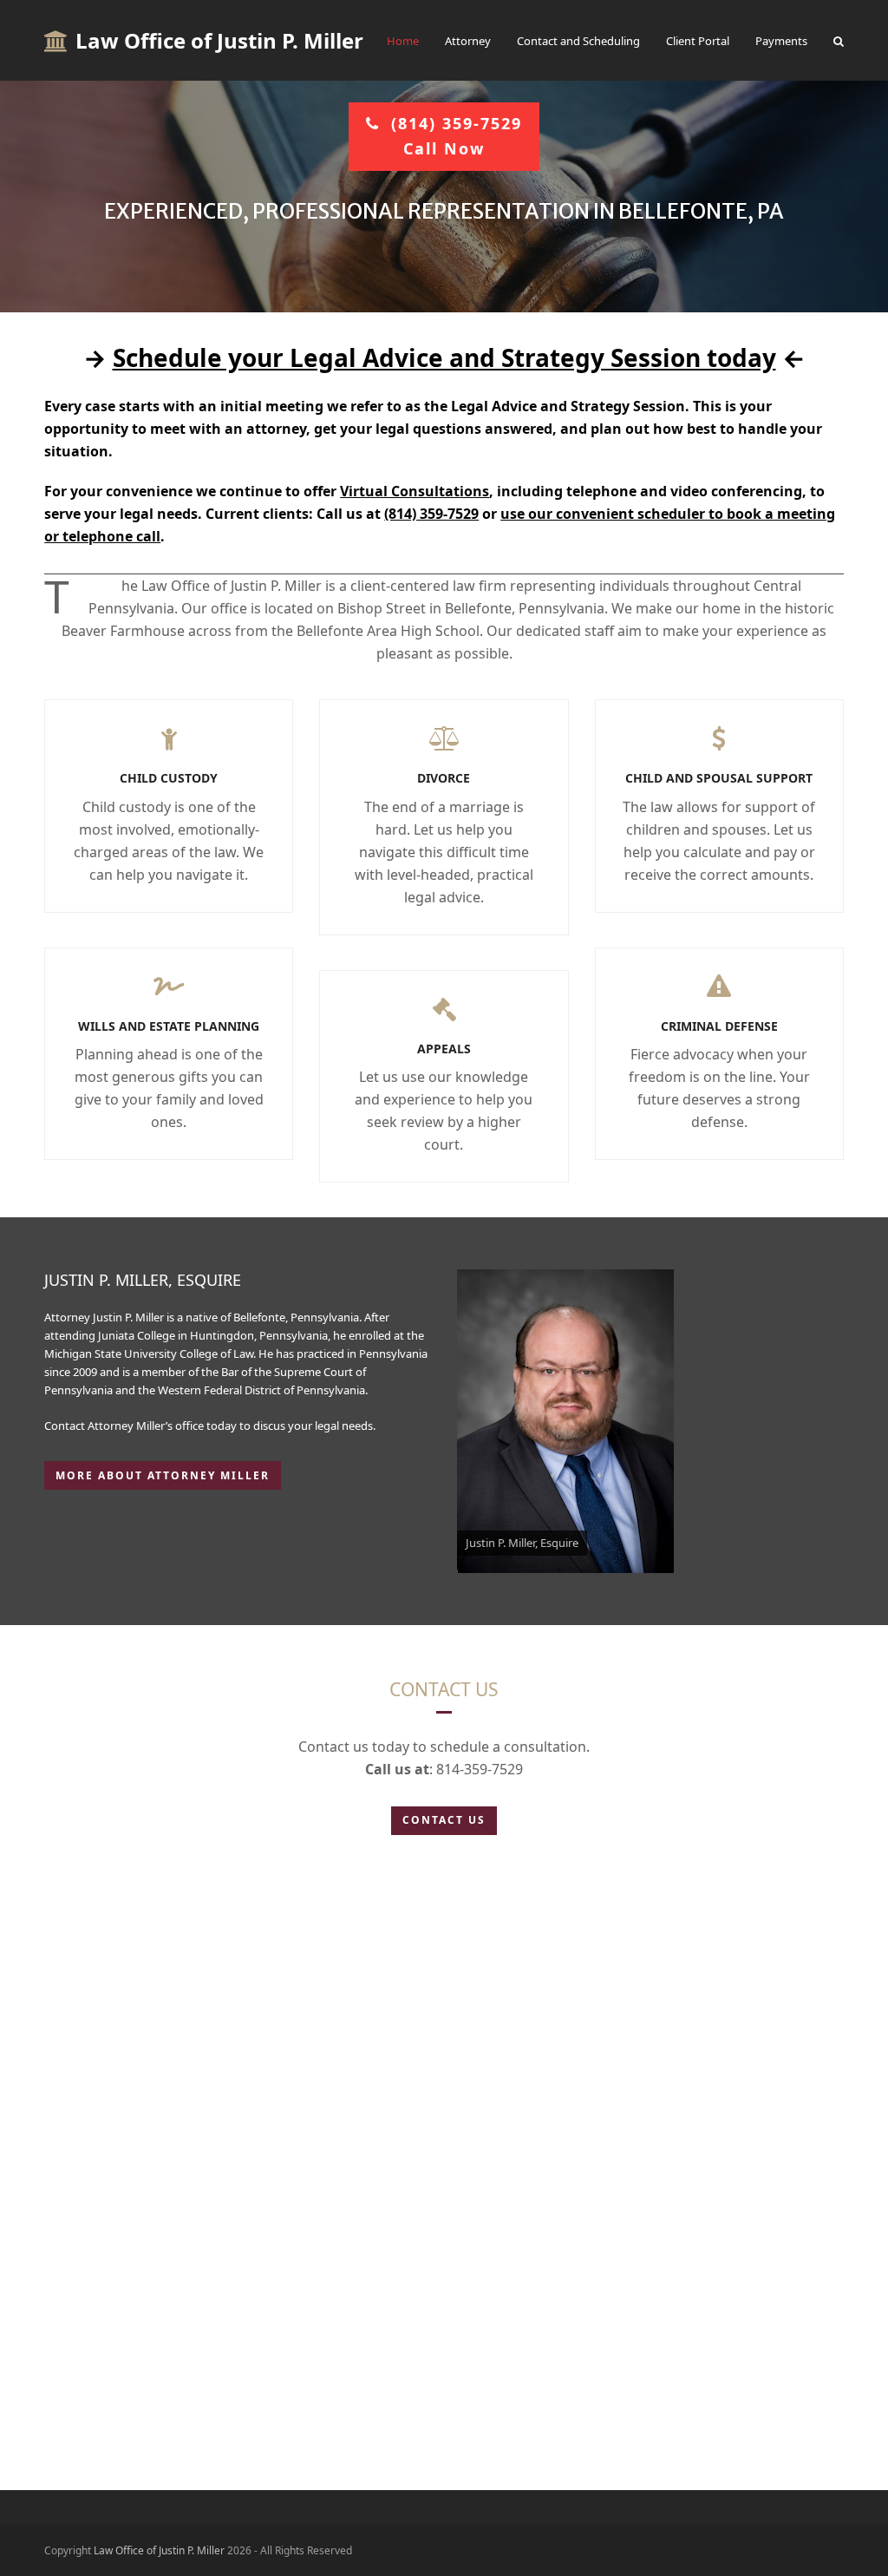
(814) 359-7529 (431, 514)
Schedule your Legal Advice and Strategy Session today (444, 357)
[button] (839, 41)
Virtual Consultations (415, 491)
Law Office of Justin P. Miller (219, 40)
